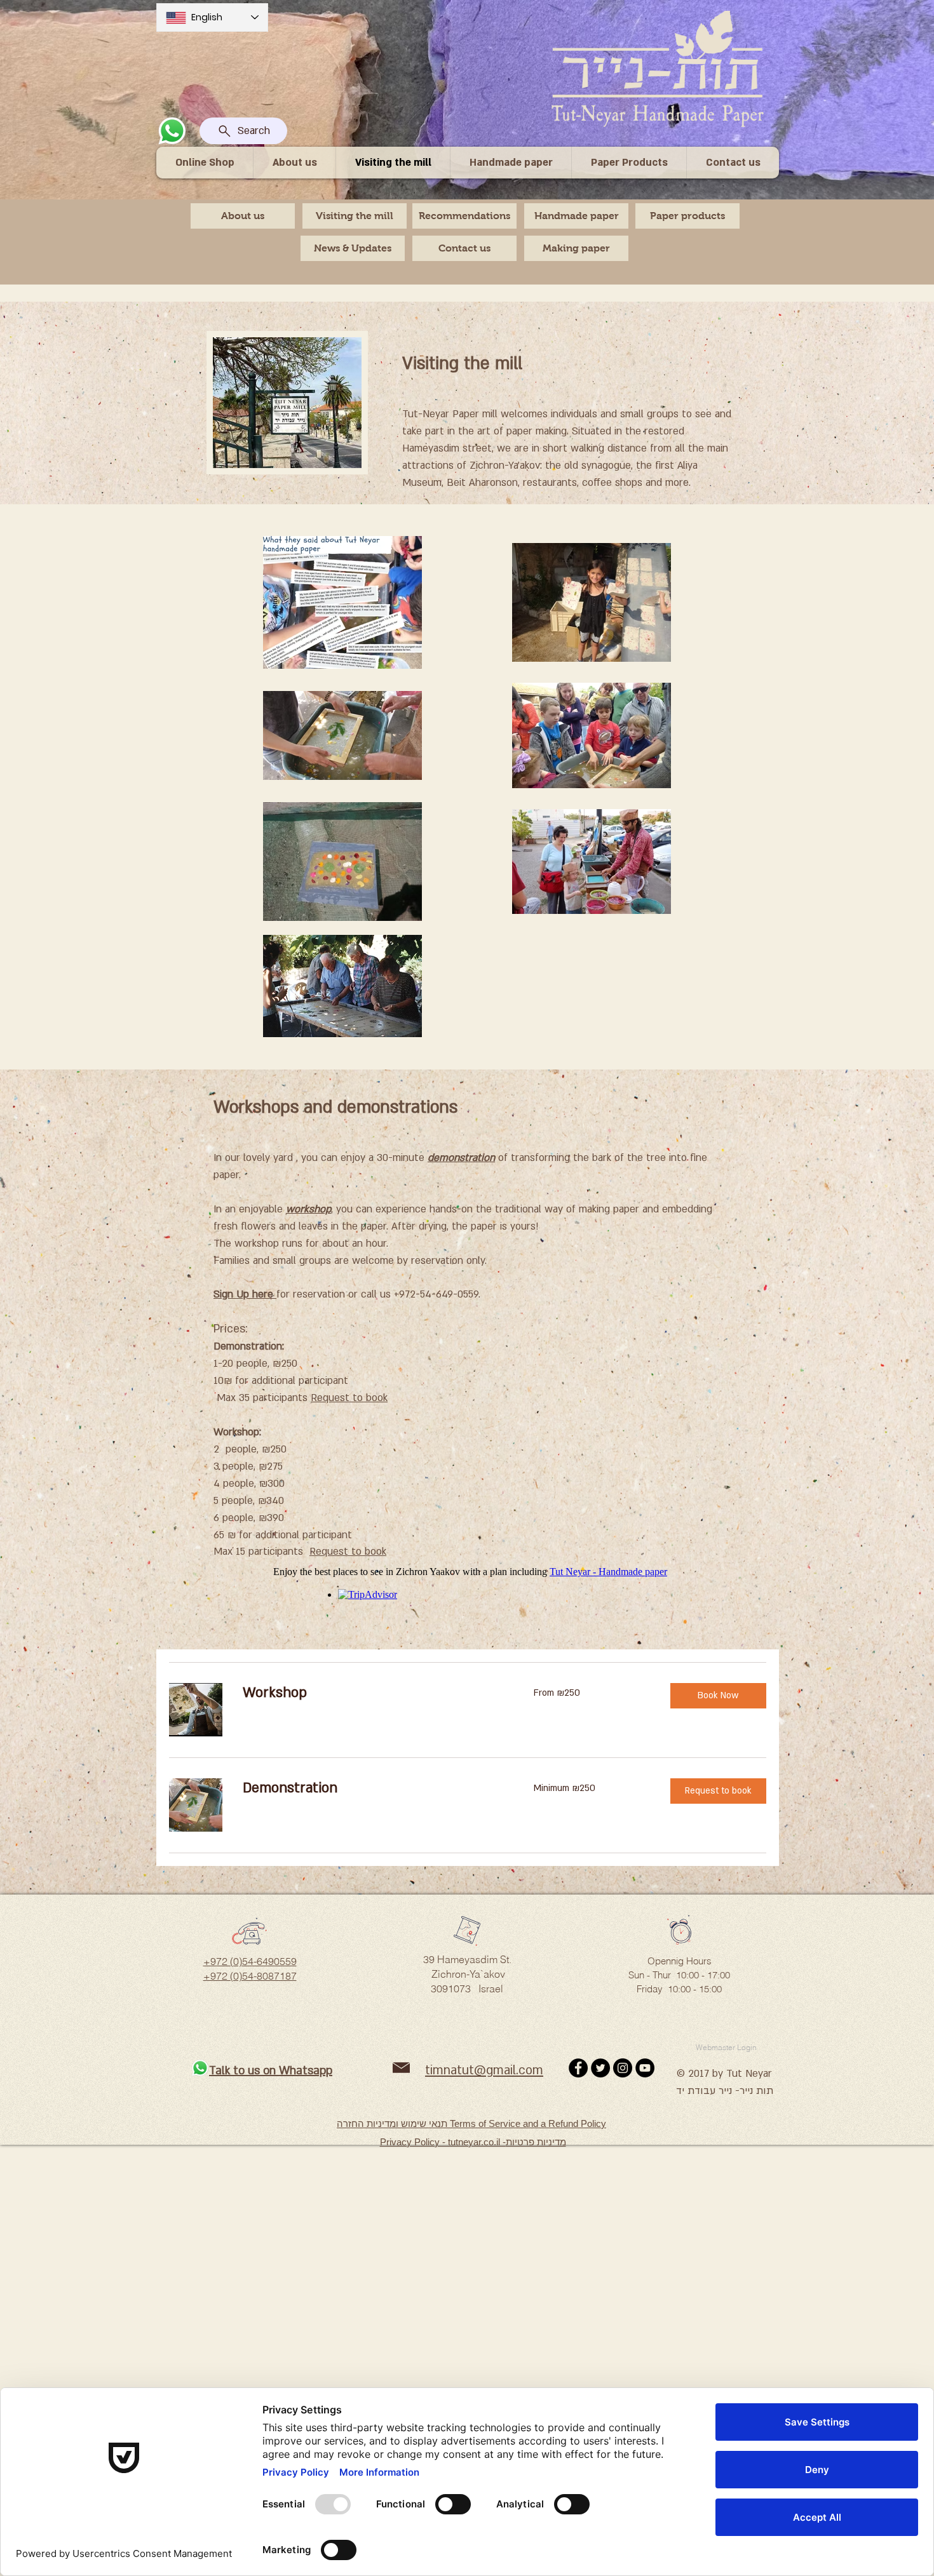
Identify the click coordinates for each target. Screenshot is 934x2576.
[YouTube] (645, 2068)
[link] (373, 1693)
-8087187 (275, 1976)
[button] (718, 1696)
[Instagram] (623, 2068)
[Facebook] (578, 2068)
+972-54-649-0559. (437, 1294)
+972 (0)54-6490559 (250, 1961)
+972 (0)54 (228, 1976)
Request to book (348, 1552)
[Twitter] (600, 2068)
